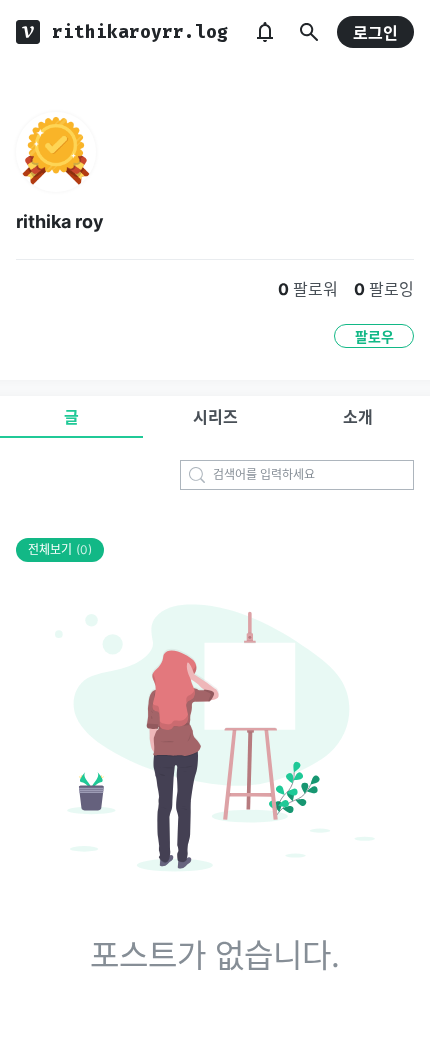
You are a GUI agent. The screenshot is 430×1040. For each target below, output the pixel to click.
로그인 (375, 33)
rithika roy (60, 221)
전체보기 (60, 549)
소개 (358, 417)
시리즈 (215, 417)
